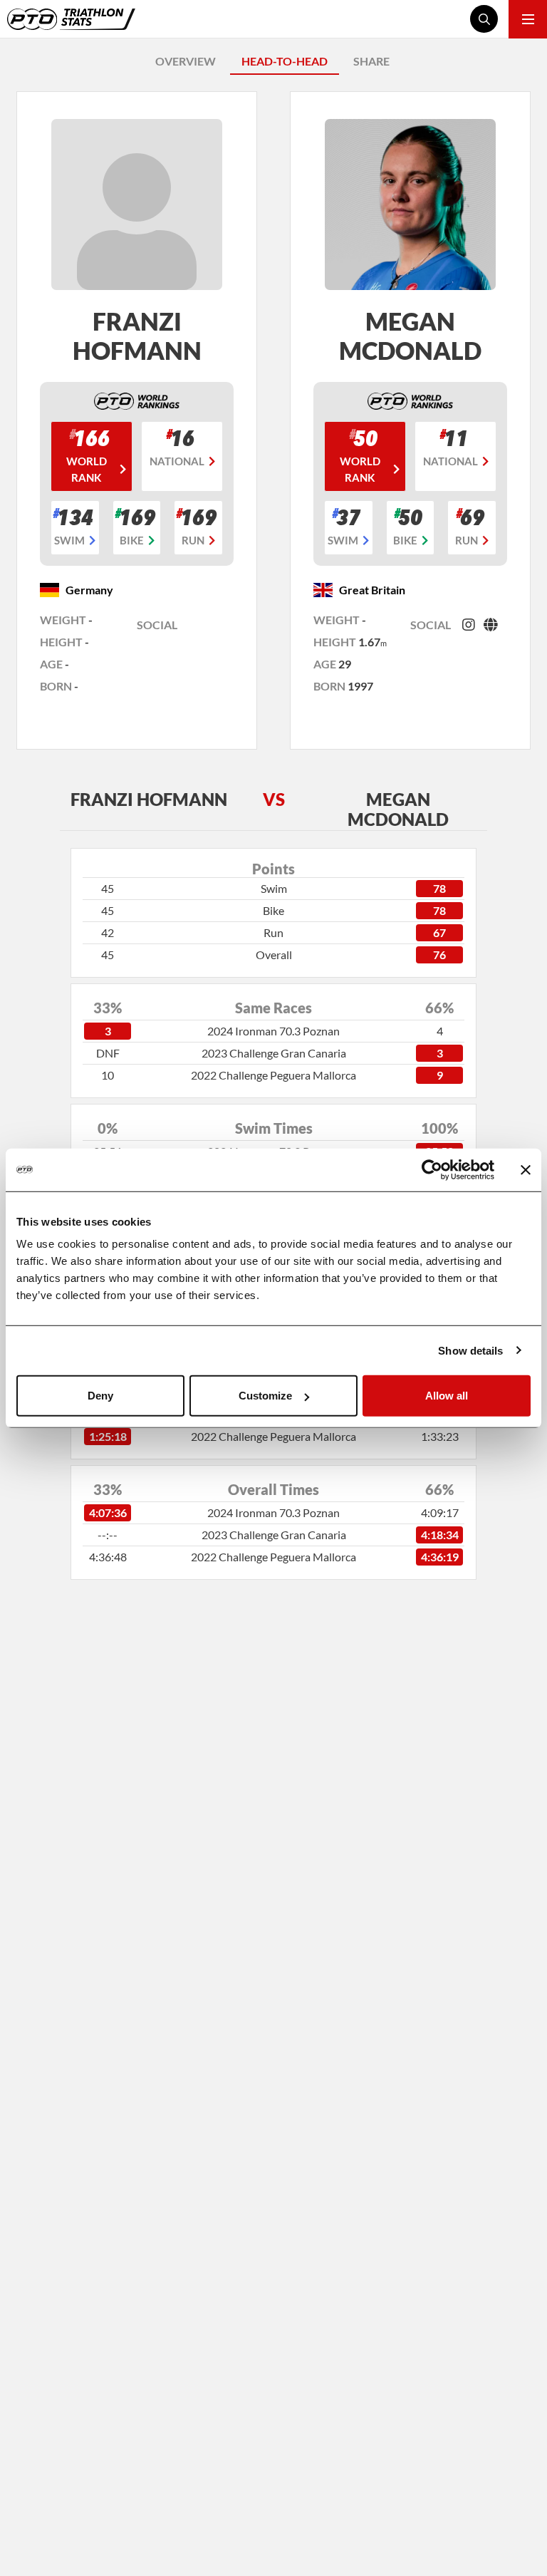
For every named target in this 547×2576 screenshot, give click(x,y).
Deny (100, 1396)
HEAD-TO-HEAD (285, 61)
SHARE (371, 61)
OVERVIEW (186, 61)
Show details (470, 1350)
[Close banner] (526, 1169)
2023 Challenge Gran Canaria (274, 1053)
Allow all (447, 1396)
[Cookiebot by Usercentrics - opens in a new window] (432, 1169)
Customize (265, 1396)
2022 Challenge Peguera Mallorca (273, 1075)
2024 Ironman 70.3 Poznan (273, 1031)
